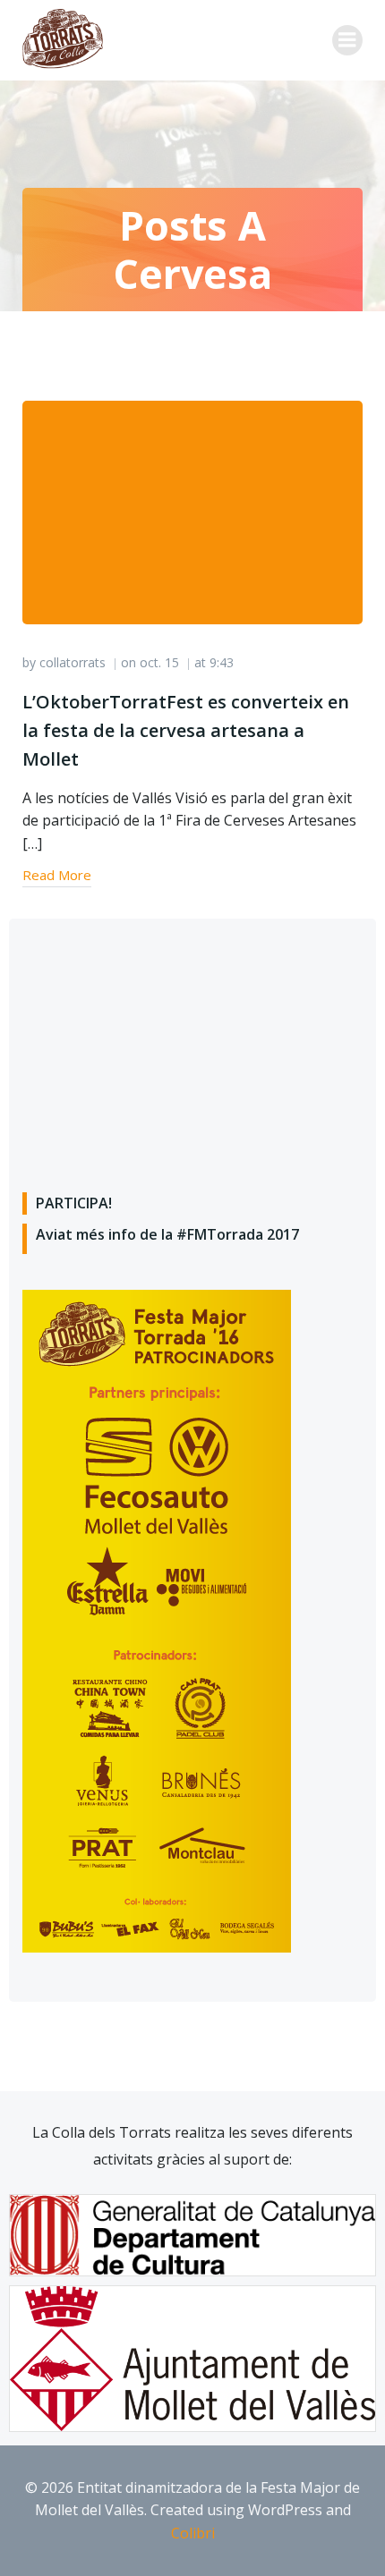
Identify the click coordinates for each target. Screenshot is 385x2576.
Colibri (193, 2533)
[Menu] (347, 40)
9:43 (222, 662)
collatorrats (73, 662)
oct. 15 (159, 662)
